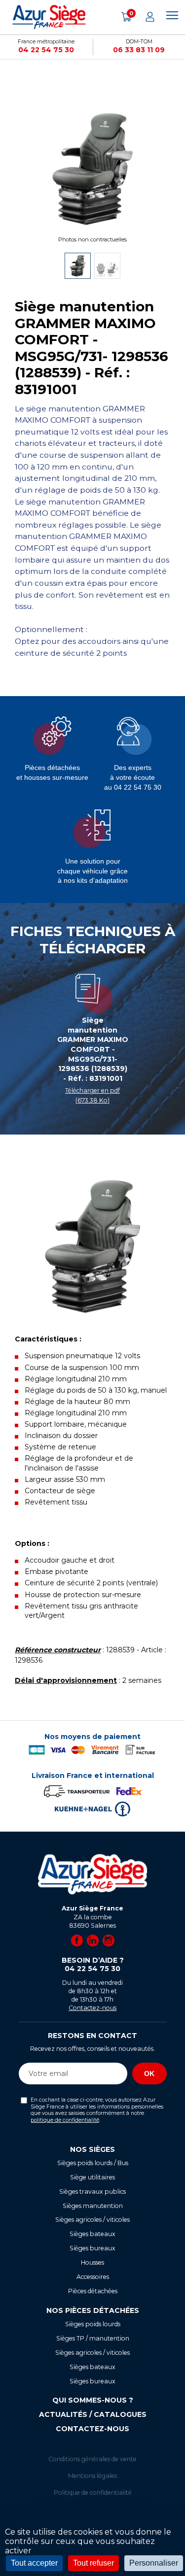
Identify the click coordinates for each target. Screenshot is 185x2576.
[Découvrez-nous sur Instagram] (109, 1940)
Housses (92, 2262)
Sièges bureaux (92, 2248)
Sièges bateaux (92, 2234)
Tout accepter (34, 2563)
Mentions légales (92, 2476)
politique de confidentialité (65, 2120)
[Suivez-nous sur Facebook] (77, 1940)
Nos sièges (92, 2149)
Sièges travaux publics (92, 2191)
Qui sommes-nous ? (93, 2400)
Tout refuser (93, 2563)
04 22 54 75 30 (46, 50)
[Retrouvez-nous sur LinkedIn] (93, 1940)
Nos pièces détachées (93, 2310)
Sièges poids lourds (93, 2324)
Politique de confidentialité (93, 2492)
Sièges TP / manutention (93, 2338)
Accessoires (93, 2277)
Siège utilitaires (92, 2177)
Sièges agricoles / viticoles (92, 2220)
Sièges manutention (93, 2206)
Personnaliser (154, 2563)
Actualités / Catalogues (93, 2414)
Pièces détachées (93, 2291)
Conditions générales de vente (92, 2459)
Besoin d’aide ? (93, 1965)
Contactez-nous (92, 2008)
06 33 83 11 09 (139, 50)
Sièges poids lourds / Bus (93, 2163)
